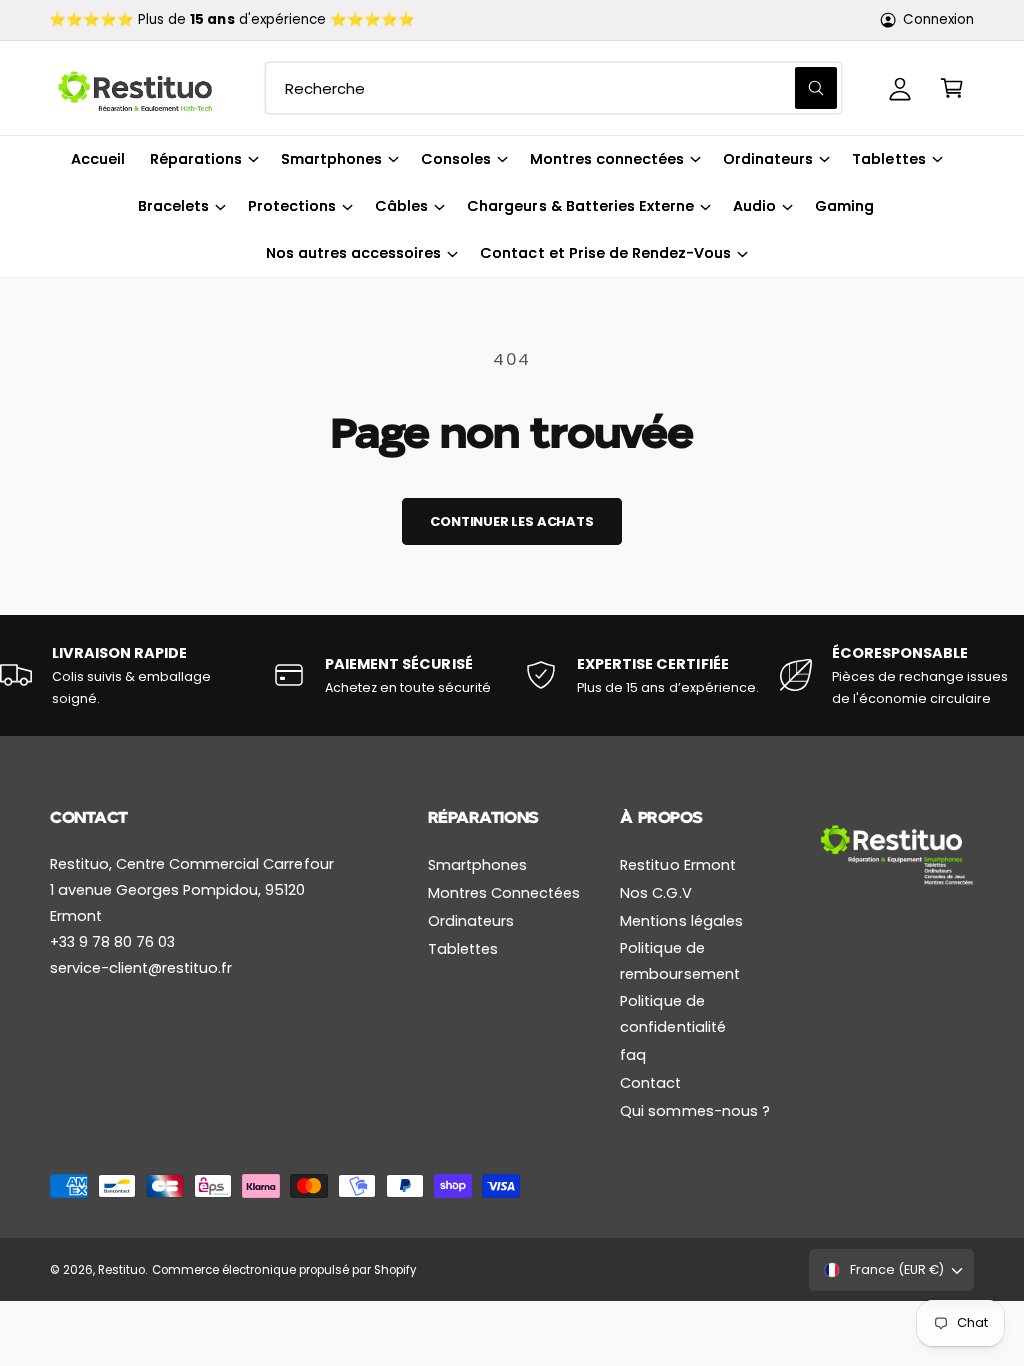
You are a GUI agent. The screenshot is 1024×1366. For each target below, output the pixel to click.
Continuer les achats (511, 521)
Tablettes (463, 949)
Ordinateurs (471, 921)
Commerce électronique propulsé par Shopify (284, 1270)
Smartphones (477, 865)
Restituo (121, 1270)
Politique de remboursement (679, 961)
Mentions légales (681, 921)
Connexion (938, 19)
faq (633, 1055)
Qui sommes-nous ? (694, 1111)
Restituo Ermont (677, 865)
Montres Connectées (504, 893)
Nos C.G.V (655, 893)
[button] (952, 88)
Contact (650, 1083)
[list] (512, 675)
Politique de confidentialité (672, 1014)
